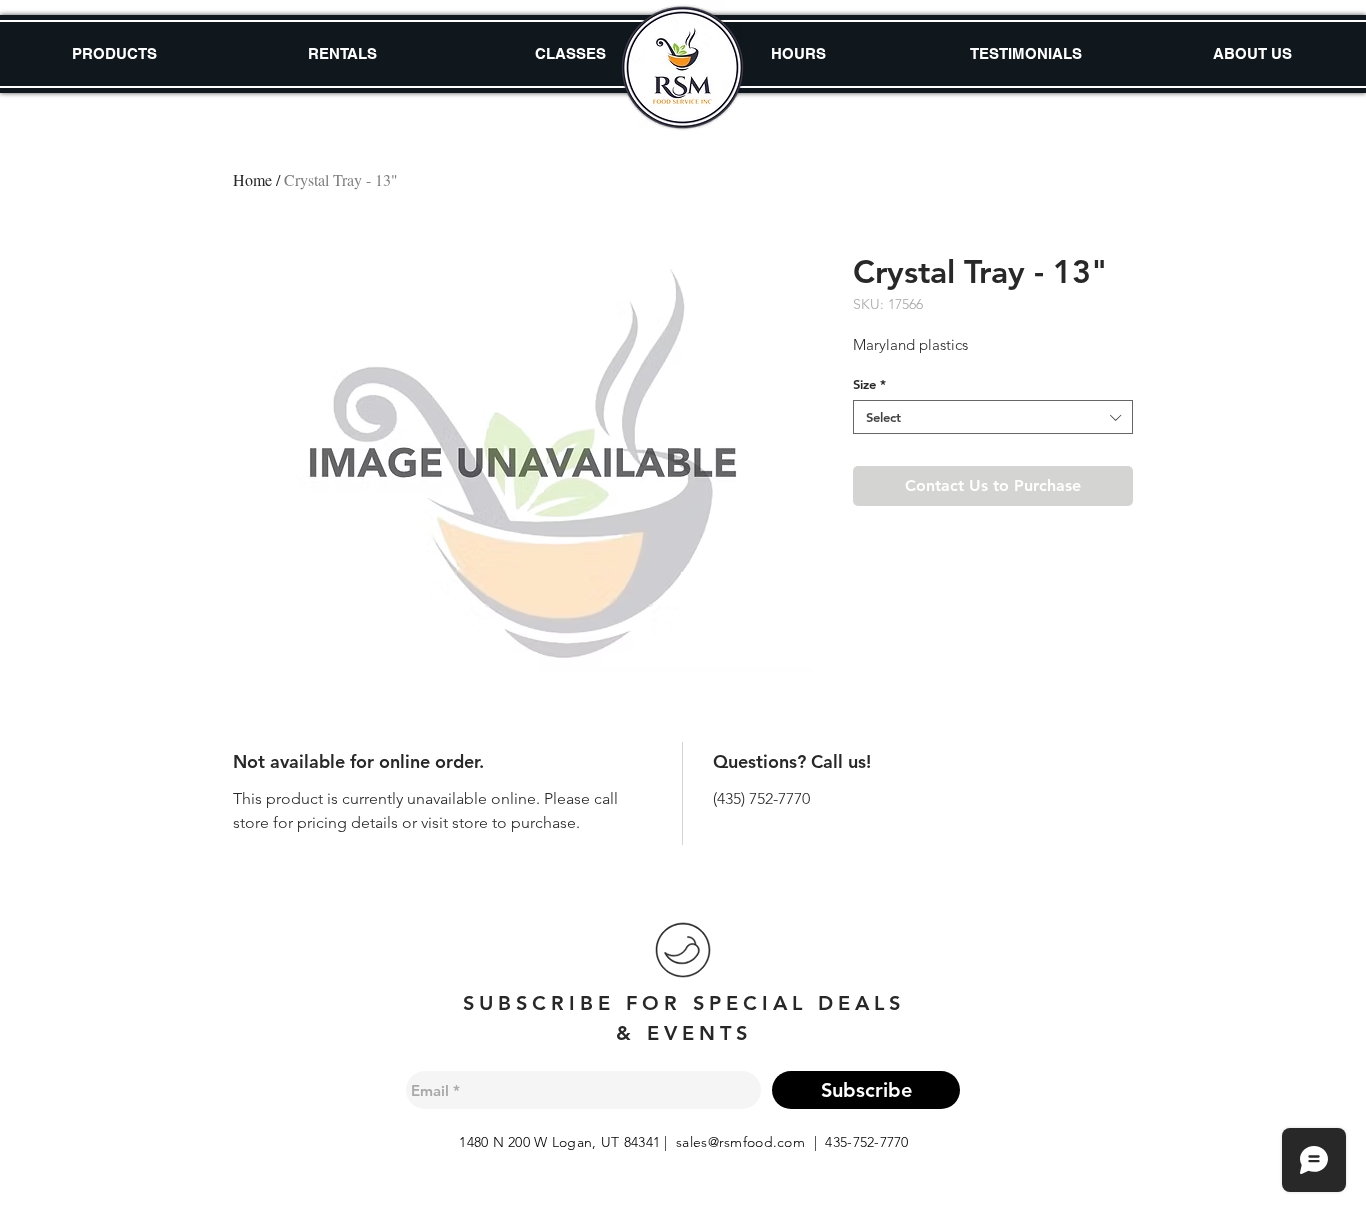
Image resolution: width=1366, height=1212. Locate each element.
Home (252, 179)
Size (869, 384)
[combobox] (993, 417)
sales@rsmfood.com (740, 1142)
